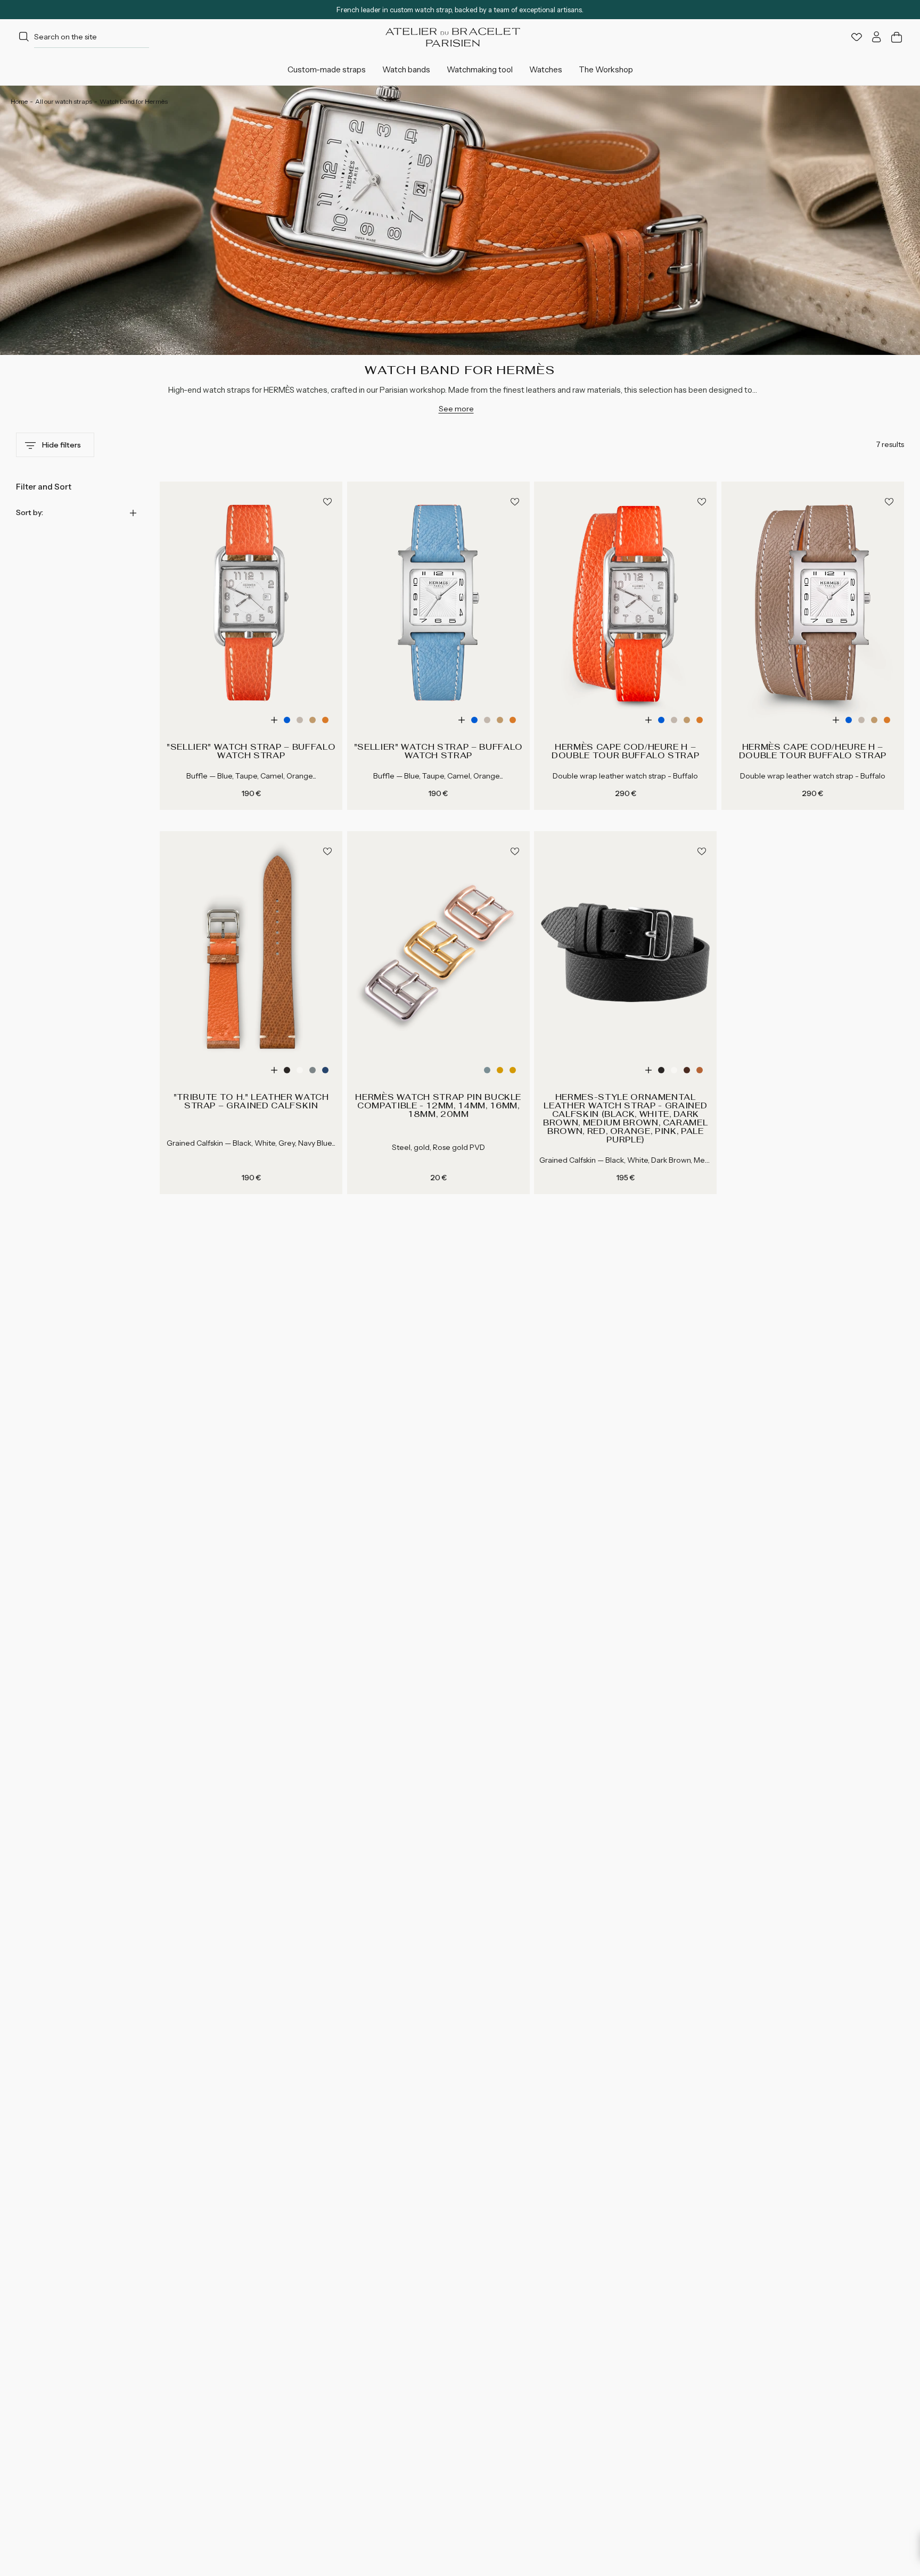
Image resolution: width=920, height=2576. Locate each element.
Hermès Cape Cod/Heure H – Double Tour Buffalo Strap (625, 751)
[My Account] (877, 37)
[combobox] (83, 37)
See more (456, 409)
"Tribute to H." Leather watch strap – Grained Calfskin (251, 1101)
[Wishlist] (857, 37)
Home (19, 101)
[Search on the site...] (24, 37)
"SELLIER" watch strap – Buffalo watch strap (251, 751)
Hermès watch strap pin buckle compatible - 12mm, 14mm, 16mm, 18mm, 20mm (438, 1106)
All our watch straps (64, 101)
